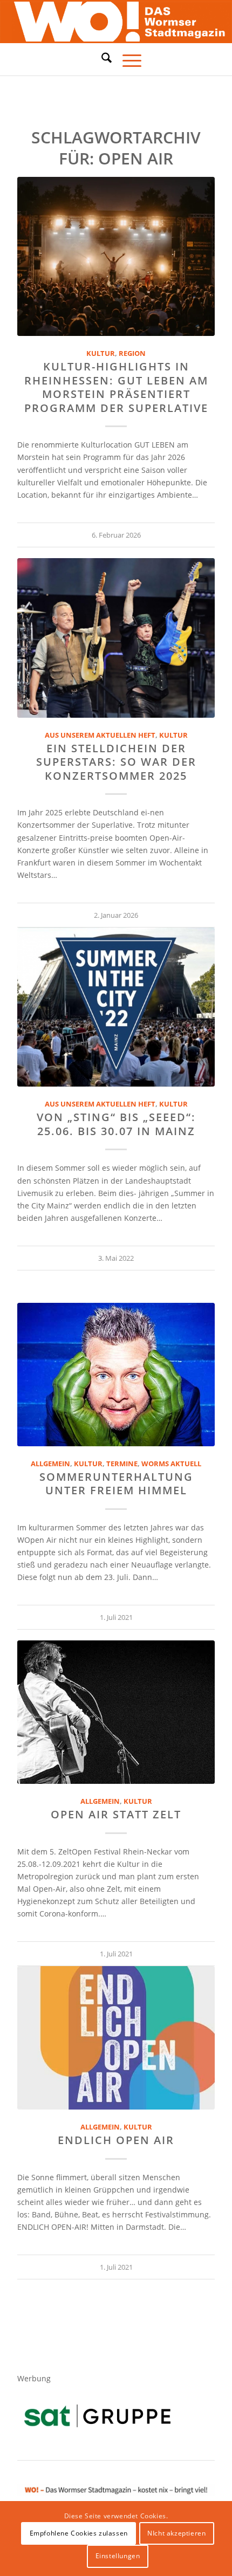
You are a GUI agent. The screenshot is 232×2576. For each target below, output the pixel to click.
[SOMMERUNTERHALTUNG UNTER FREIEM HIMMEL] (116, 1375)
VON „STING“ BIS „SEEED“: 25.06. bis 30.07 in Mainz (116, 1124)
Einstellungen (118, 2556)
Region (132, 353)
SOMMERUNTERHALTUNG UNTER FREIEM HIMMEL (116, 1483)
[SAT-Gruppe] (97, 2416)
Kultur (101, 353)
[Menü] (127, 59)
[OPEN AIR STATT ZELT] (116, 1712)
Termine (122, 1464)
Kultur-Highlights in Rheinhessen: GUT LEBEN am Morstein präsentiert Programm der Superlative (116, 387)
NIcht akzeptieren (176, 2533)
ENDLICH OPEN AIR (116, 2140)
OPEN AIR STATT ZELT (116, 1814)
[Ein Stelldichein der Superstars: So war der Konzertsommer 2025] (116, 638)
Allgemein (50, 1464)
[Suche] (101, 58)
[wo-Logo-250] (116, 22)
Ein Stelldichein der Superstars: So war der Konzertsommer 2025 (116, 762)
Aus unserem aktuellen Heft (100, 735)
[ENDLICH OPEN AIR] (116, 2038)
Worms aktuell (171, 1464)
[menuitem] (101, 59)
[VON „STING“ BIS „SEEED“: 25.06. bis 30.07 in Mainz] (116, 1007)
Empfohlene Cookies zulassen (79, 2533)
